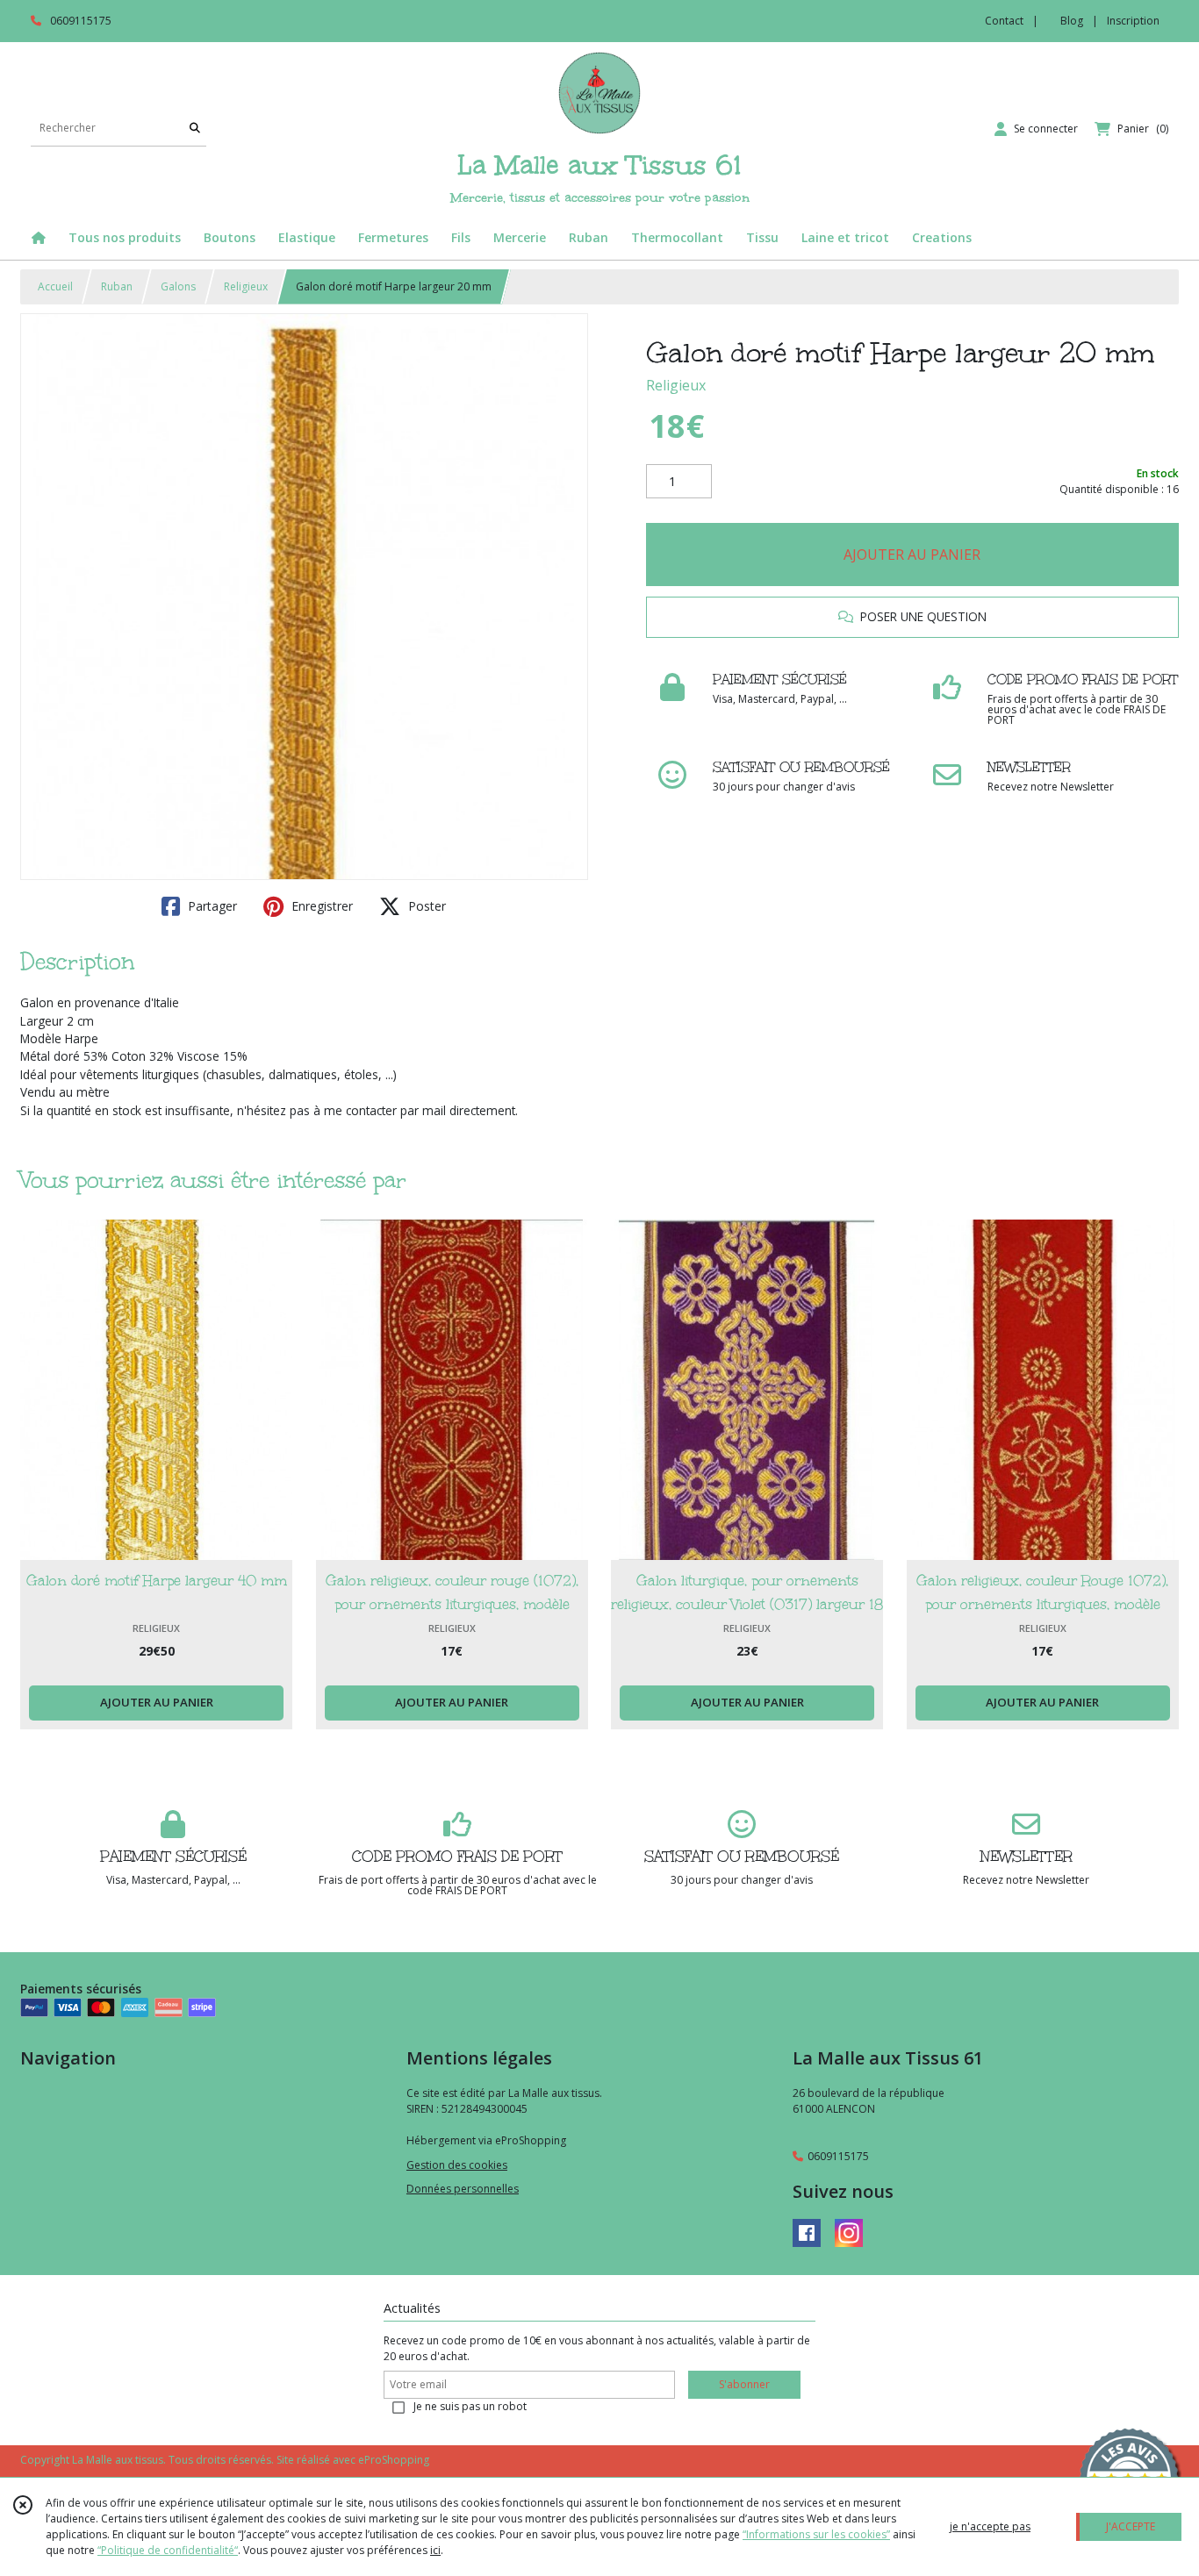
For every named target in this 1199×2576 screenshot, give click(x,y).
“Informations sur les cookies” (816, 2534)
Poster (425, 906)
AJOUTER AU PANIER (912, 555)
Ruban (117, 286)
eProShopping (394, 2460)
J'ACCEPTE (1131, 2526)
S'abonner (744, 2384)
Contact (1004, 21)
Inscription (1133, 21)
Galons (178, 286)
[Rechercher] (195, 129)
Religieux (246, 286)
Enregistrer (320, 906)
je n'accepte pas (990, 2526)
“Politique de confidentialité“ (168, 2550)
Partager (211, 906)
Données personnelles (463, 2189)
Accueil (55, 286)
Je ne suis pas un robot (470, 2406)
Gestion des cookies (457, 2165)
